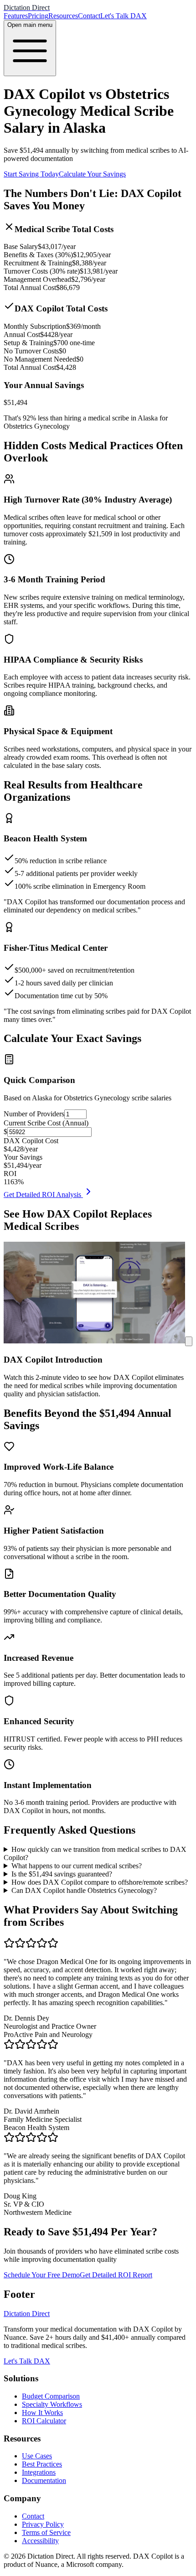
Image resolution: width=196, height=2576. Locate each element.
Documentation (44, 2480)
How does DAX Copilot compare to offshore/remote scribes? (100, 1882)
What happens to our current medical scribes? (77, 1866)
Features (16, 16)
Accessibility (40, 2541)
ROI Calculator (44, 2421)
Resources (63, 16)
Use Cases (37, 2456)
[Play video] (189, 1341)
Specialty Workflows (52, 2404)
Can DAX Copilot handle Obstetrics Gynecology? (84, 1890)
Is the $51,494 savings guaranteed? (62, 1874)
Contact (89, 16)
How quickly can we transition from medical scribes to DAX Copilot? (95, 1853)
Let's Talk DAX (124, 16)
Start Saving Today (31, 174)
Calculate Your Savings (92, 174)
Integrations (39, 2472)
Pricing (38, 16)
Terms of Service (46, 2532)
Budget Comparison (51, 2396)
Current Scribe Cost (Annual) (46, 1123)
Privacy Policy (43, 2524)
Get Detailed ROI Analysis (43, 1195)
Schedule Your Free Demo (42, 2275)
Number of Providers (34, 1114)
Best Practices (42, 2464)
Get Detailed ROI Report (116, 2275)
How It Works (42, 2413)
